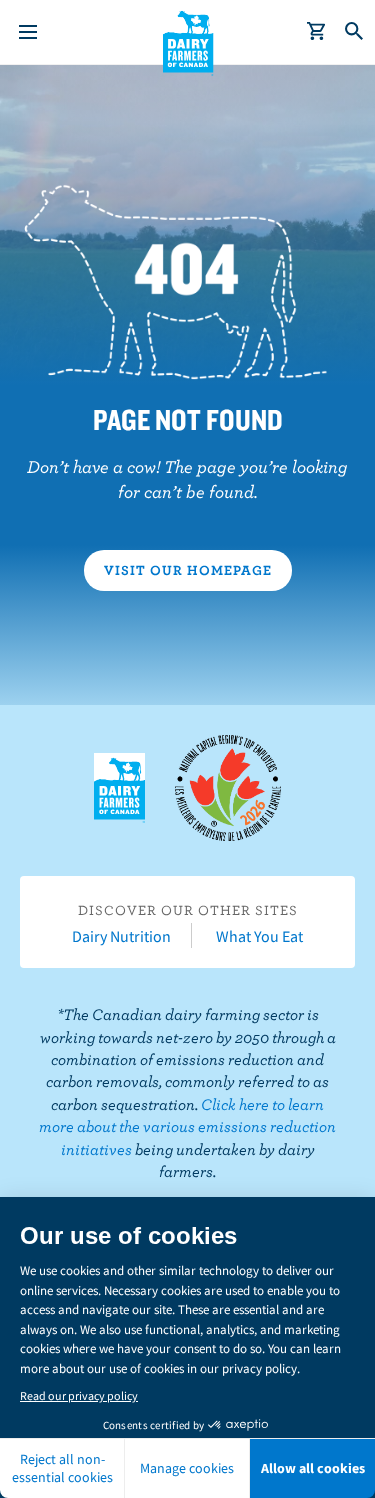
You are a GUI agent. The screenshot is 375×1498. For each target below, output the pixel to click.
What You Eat (259, 936)
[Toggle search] (355, 32)
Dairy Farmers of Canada (187, 41)
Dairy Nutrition (121, 936)
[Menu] (28, 32)
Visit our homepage (188, 570)
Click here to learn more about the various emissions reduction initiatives (187, 1126)
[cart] (317, 32)
